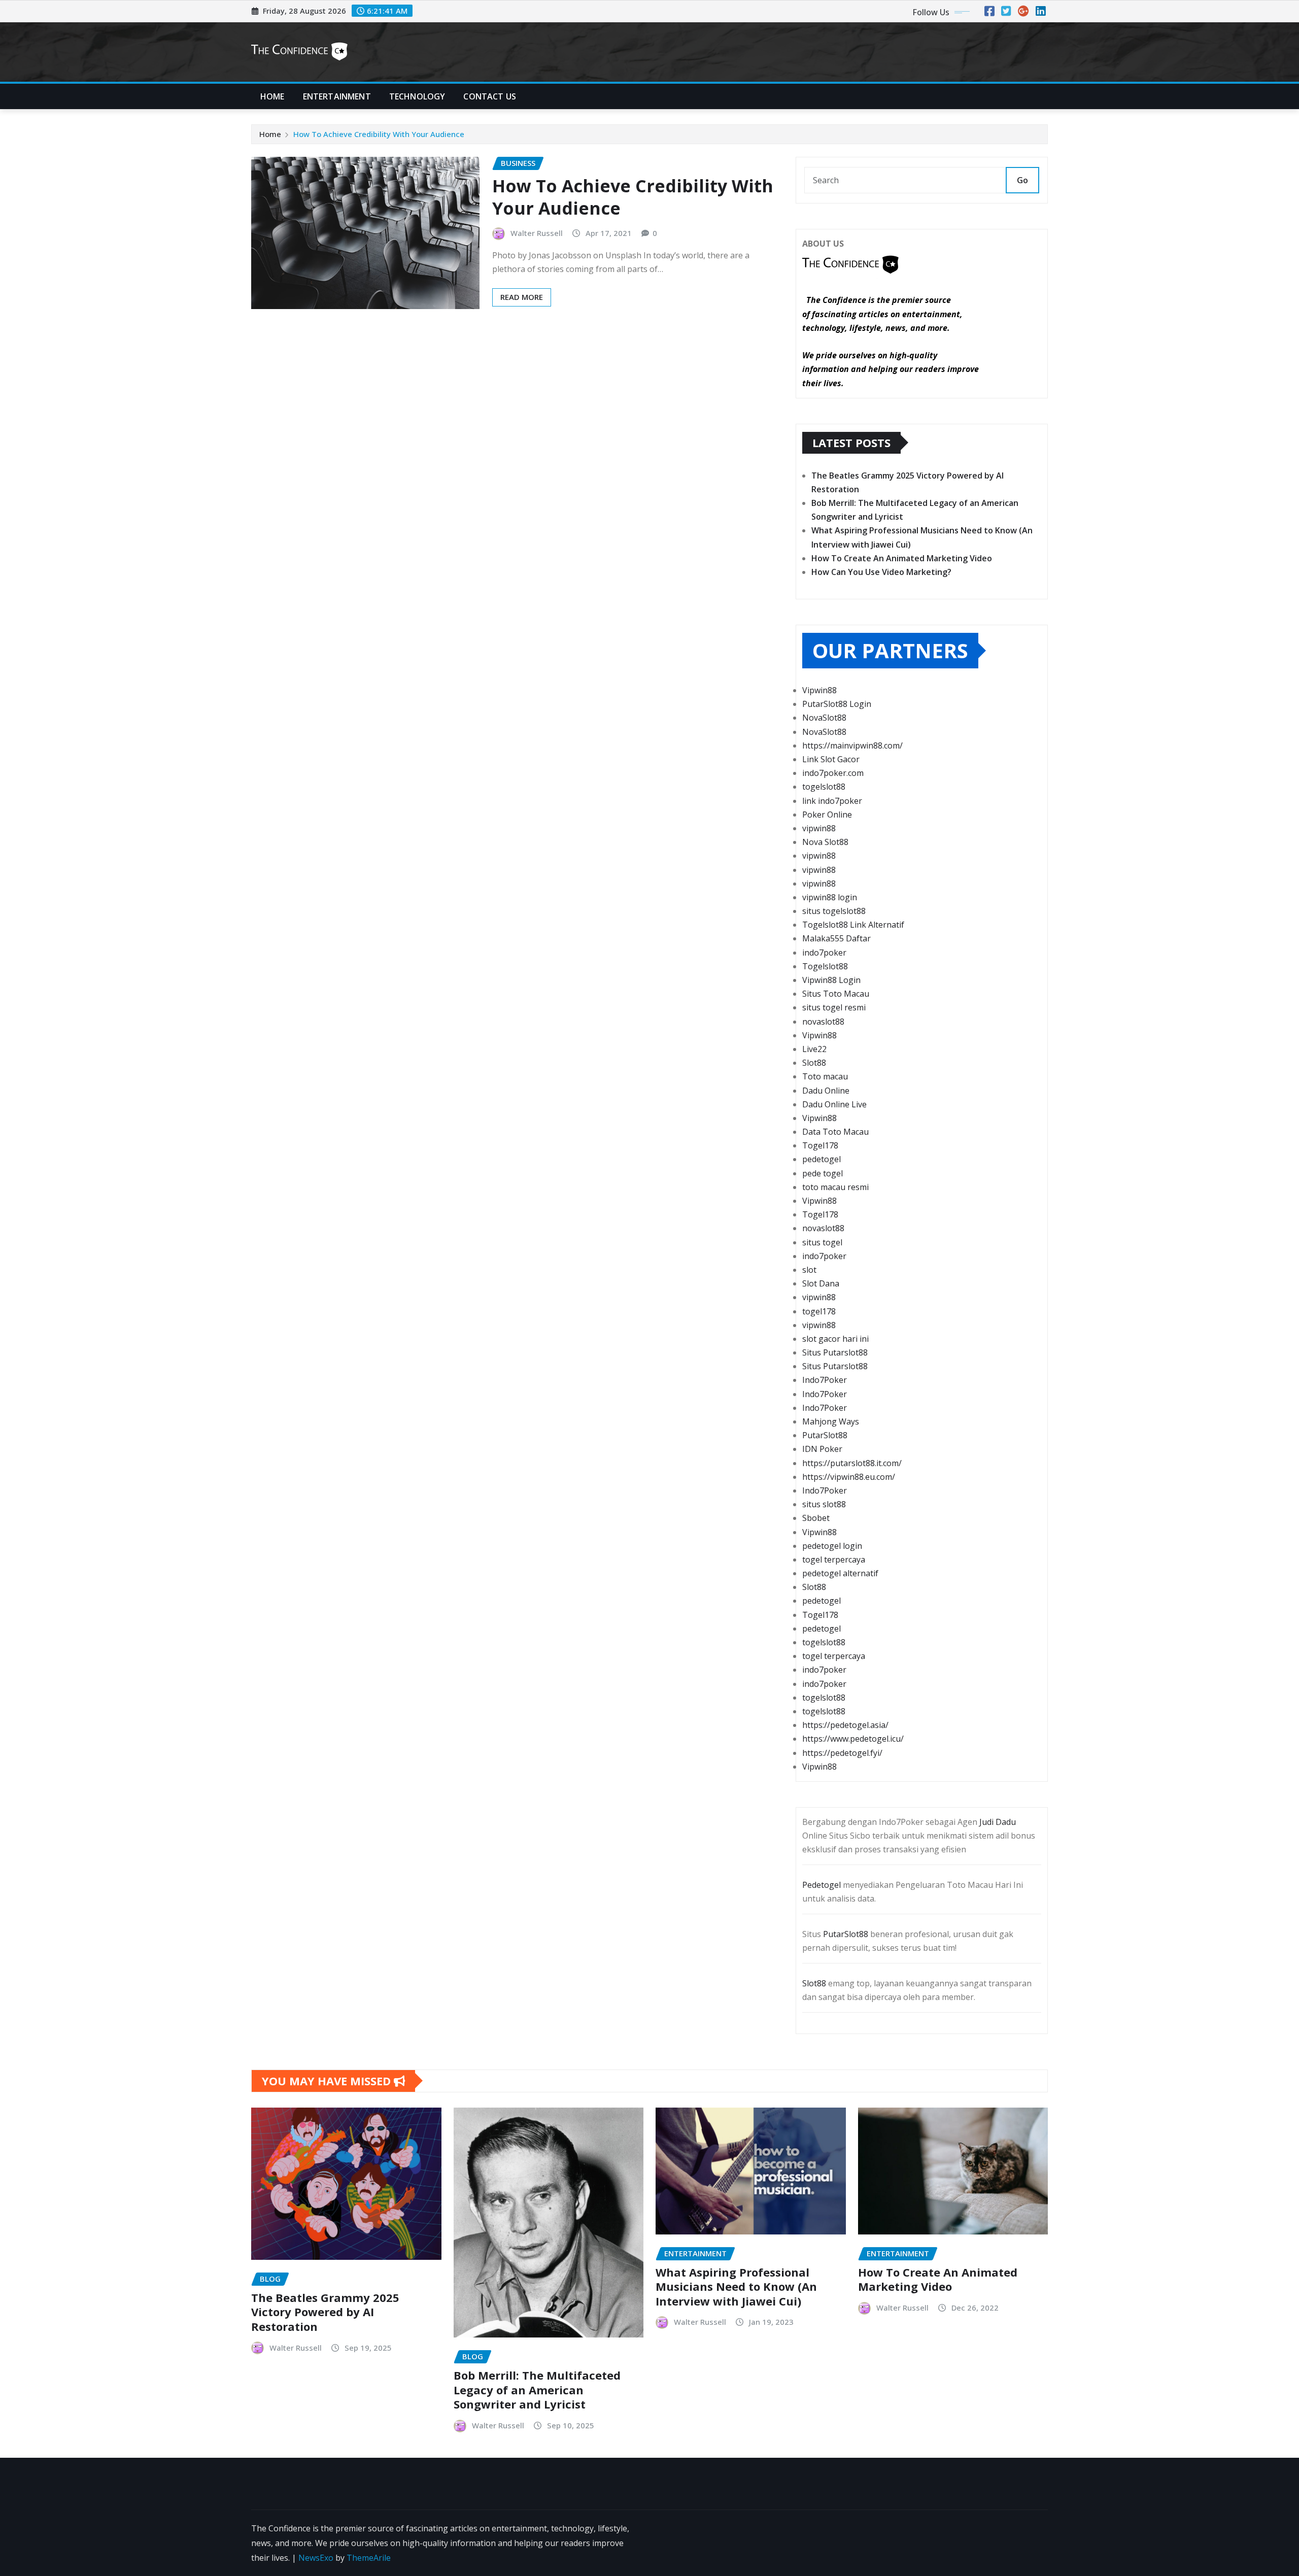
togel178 (819, 1311)
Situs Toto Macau (836, 994)
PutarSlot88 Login (837, 704)
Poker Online (827, 815)
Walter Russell (537, 233)
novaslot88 (823, 1022)
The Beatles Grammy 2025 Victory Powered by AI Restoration (325, 2312)
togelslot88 (824, 787)
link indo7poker (832, 801)
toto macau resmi (835, 1187)
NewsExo (316, 2558)
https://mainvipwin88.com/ (852, 745)
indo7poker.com (833, 773)
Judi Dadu (998, 1822)
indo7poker (824, 953)
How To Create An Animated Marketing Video (902, 558)
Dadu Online (826, 1091)
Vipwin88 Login (831, 980)
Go (1022, 180)
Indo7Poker (825, 1380)
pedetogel (822, 1159)
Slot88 (814, 1063)
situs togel (822, 1242)
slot (809, 1270)
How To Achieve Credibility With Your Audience (379, 134)
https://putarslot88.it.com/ (852, 1463)
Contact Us (490, 96)
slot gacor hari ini (835, 1339)
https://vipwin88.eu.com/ (849, 1477)
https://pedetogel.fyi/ (842, 1753)
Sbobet (816, 1518)
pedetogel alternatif (840, 1573)
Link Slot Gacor (831, 759)
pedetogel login (832, 1546)
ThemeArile (369, 2558)
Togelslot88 (825, 966)
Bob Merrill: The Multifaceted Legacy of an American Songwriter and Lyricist (537, 2389)
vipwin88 (819, 828)
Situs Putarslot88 (835, 1352)
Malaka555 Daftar (836, 938)
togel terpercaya (834, 1560)
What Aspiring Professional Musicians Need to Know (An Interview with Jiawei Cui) (736, 2286)
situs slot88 (824, 1504)
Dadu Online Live (834, 1104)
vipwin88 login (830, 897)
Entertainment (337, 96)
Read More (522, 297)
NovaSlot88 (824, 718)
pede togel (823, 1173)
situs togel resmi (834, 1007)
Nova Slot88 (825, 842)
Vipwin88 (819, 690)
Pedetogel (822, 1885)
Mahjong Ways (831, 1421)
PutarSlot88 (825, 1435)
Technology (417, 96)
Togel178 (820, 1145)
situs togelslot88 (834, 911)
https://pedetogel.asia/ (845, 1725)
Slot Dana (821, 1283)
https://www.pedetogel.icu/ (853, 1739)
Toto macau (825, 1076)
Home (272, 96)
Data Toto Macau (835, 1132)
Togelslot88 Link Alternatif (853, 925)
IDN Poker (822, 1449)
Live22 (814, 1049)
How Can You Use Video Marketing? (881, 572)
